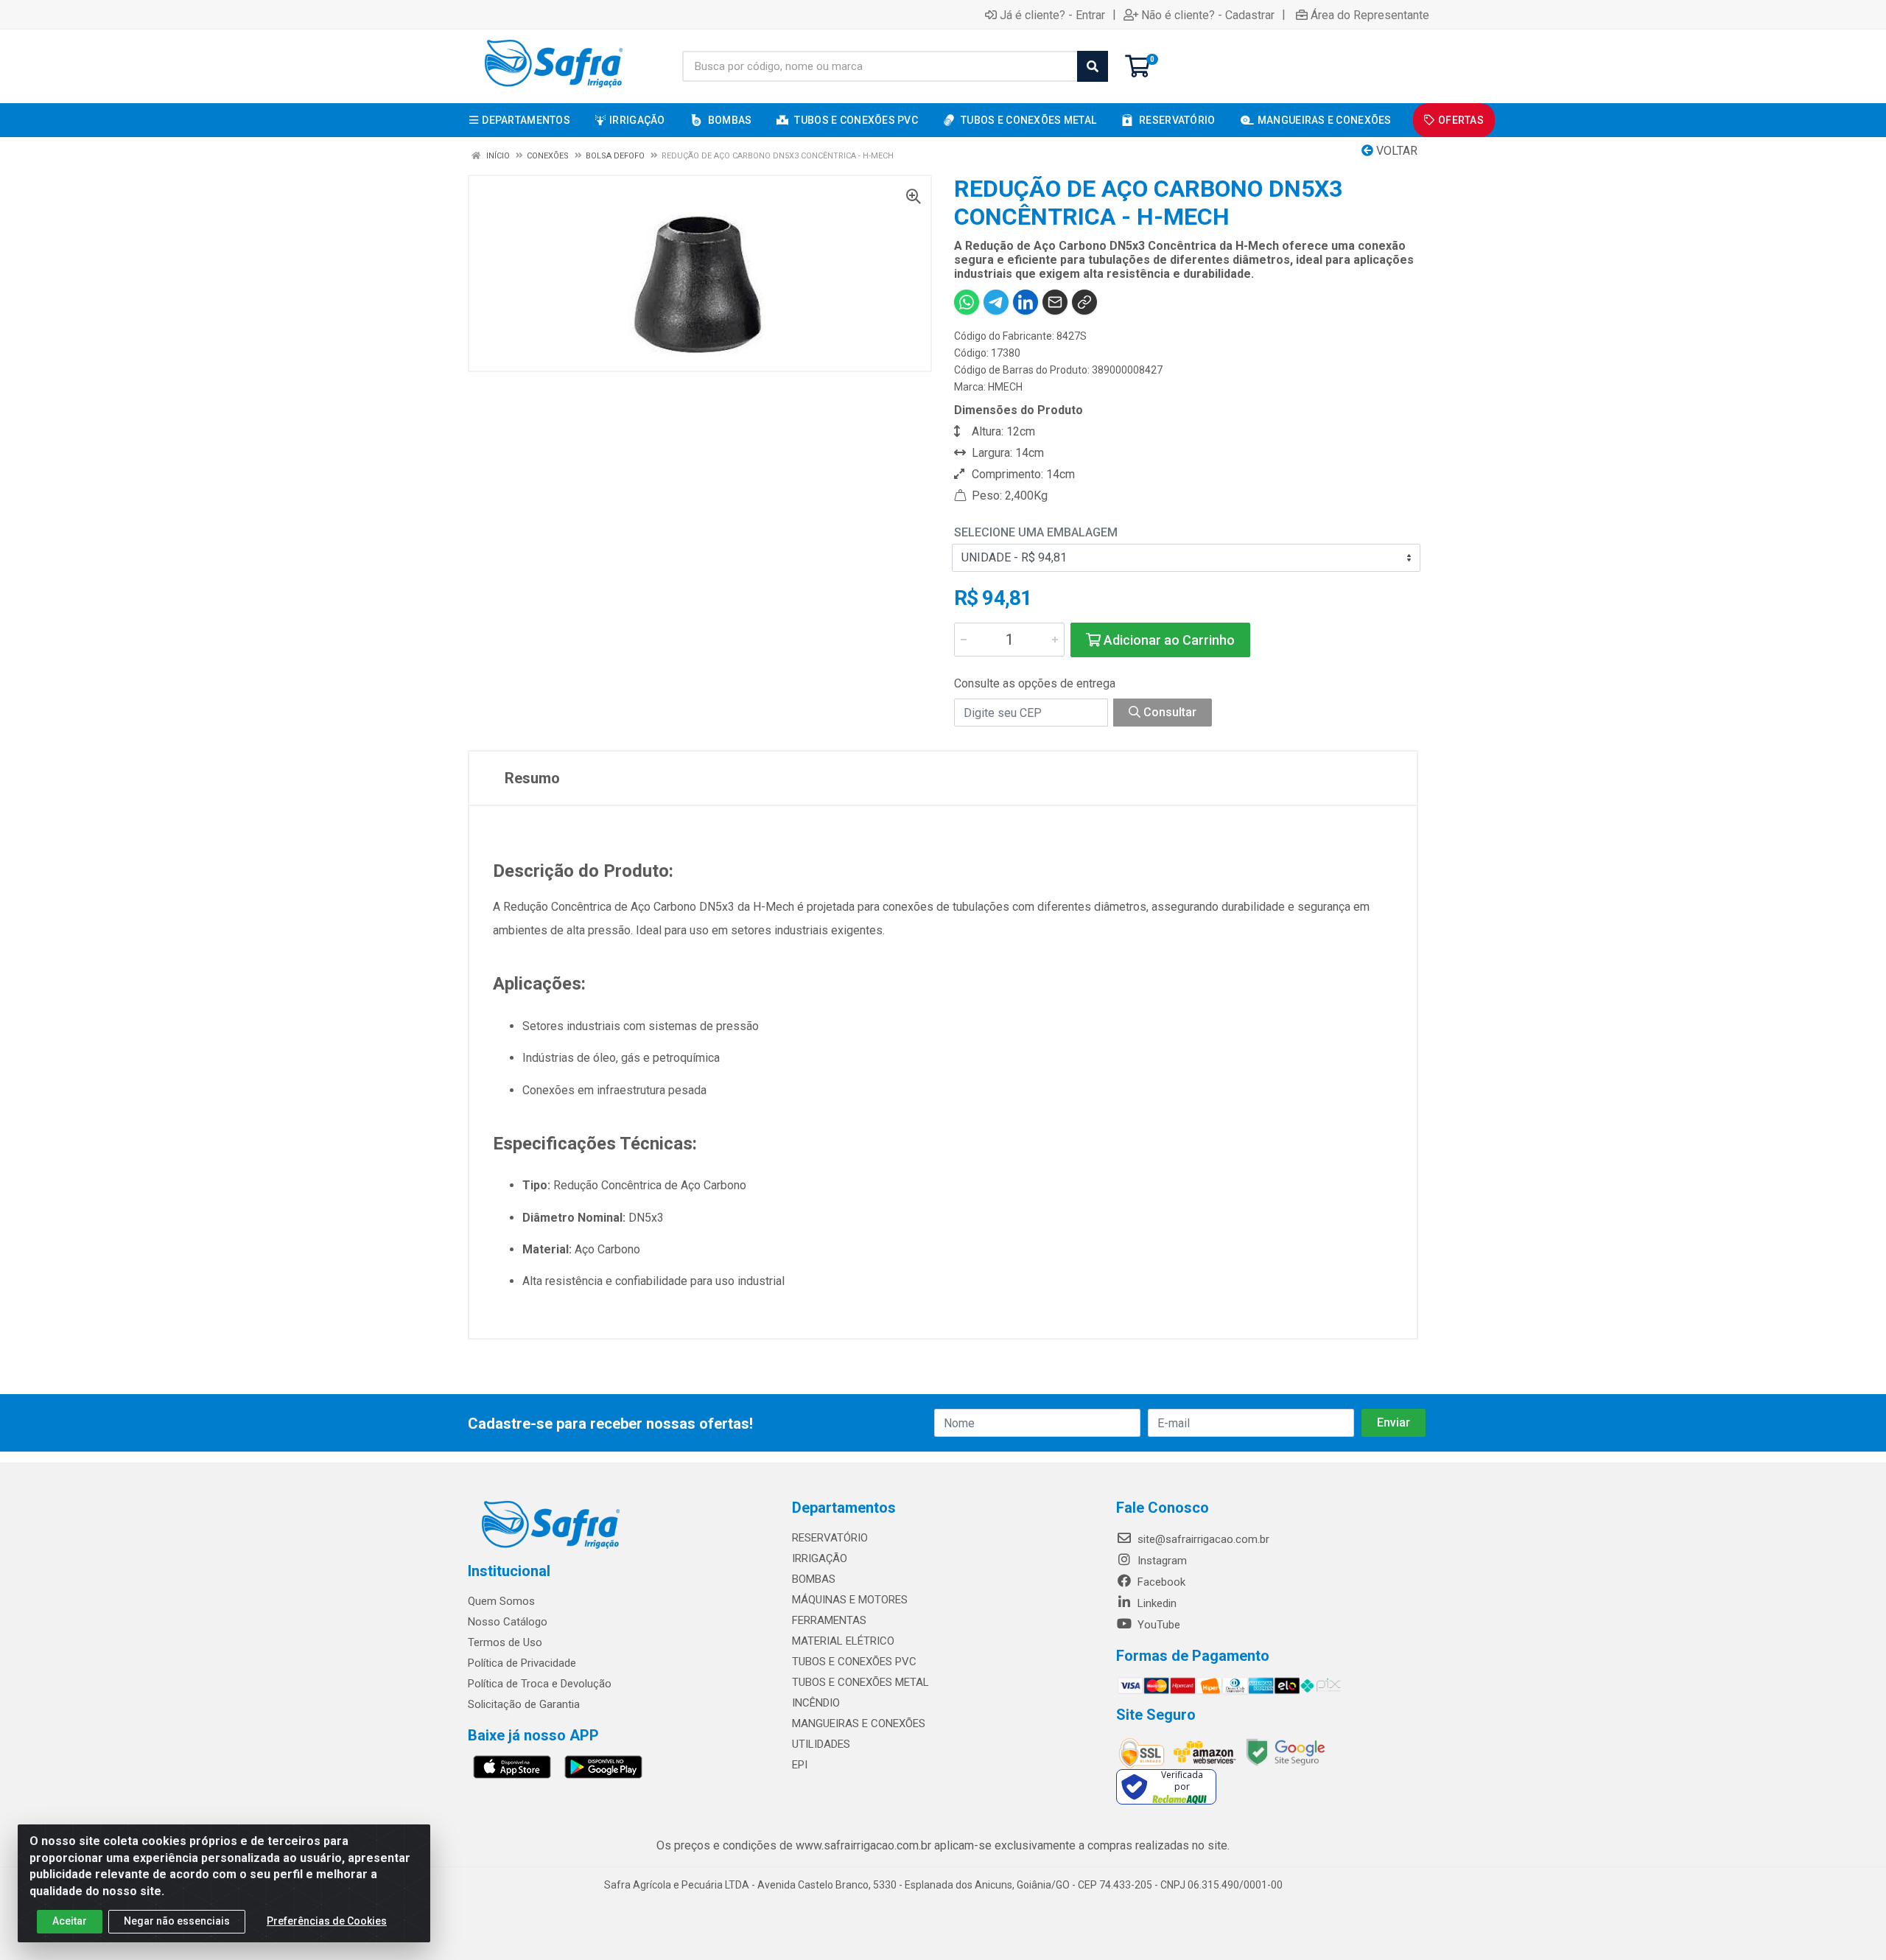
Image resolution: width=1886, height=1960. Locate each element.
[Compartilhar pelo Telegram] (996, 302)
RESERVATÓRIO (830, 1538)
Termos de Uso (505, 1642)
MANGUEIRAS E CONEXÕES (859, 1723)
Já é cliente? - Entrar (1052, 15)
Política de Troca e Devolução (540, 1684)
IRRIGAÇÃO (820, 1558)
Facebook (1160, 1582)
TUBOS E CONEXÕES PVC (854, 1662)
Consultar (1168, 712)
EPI (800, 1765)
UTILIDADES (821, 1744)
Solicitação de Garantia (524, 1704)
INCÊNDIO (816, 1703)
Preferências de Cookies (327, 1921)
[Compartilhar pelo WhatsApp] (967, 302)
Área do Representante (1370, 15)
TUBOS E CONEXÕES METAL (860, 1682)
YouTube (1157, 1625)
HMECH (1005, 387)
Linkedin (1156, 1603)
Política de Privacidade (522, 1663)
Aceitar (70, 1921)
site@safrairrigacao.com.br (1202, 1539)
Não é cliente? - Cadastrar (1208, 15)
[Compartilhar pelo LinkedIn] (1026, 302)
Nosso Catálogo (508, 1622)
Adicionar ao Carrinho (1168, 640)
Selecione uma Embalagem (1036, 532)
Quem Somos (501, 1601)
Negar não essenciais (177, 1921)
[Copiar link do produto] (1084, 302)
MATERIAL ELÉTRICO (843, 1641)
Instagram (1161, 1561)
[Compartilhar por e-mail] (1055, 302)
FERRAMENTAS (829, 1620)
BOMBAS (814, 1579)
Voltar (1395, 151)
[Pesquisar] (1093, 66)
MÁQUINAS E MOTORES (850, 1600)
